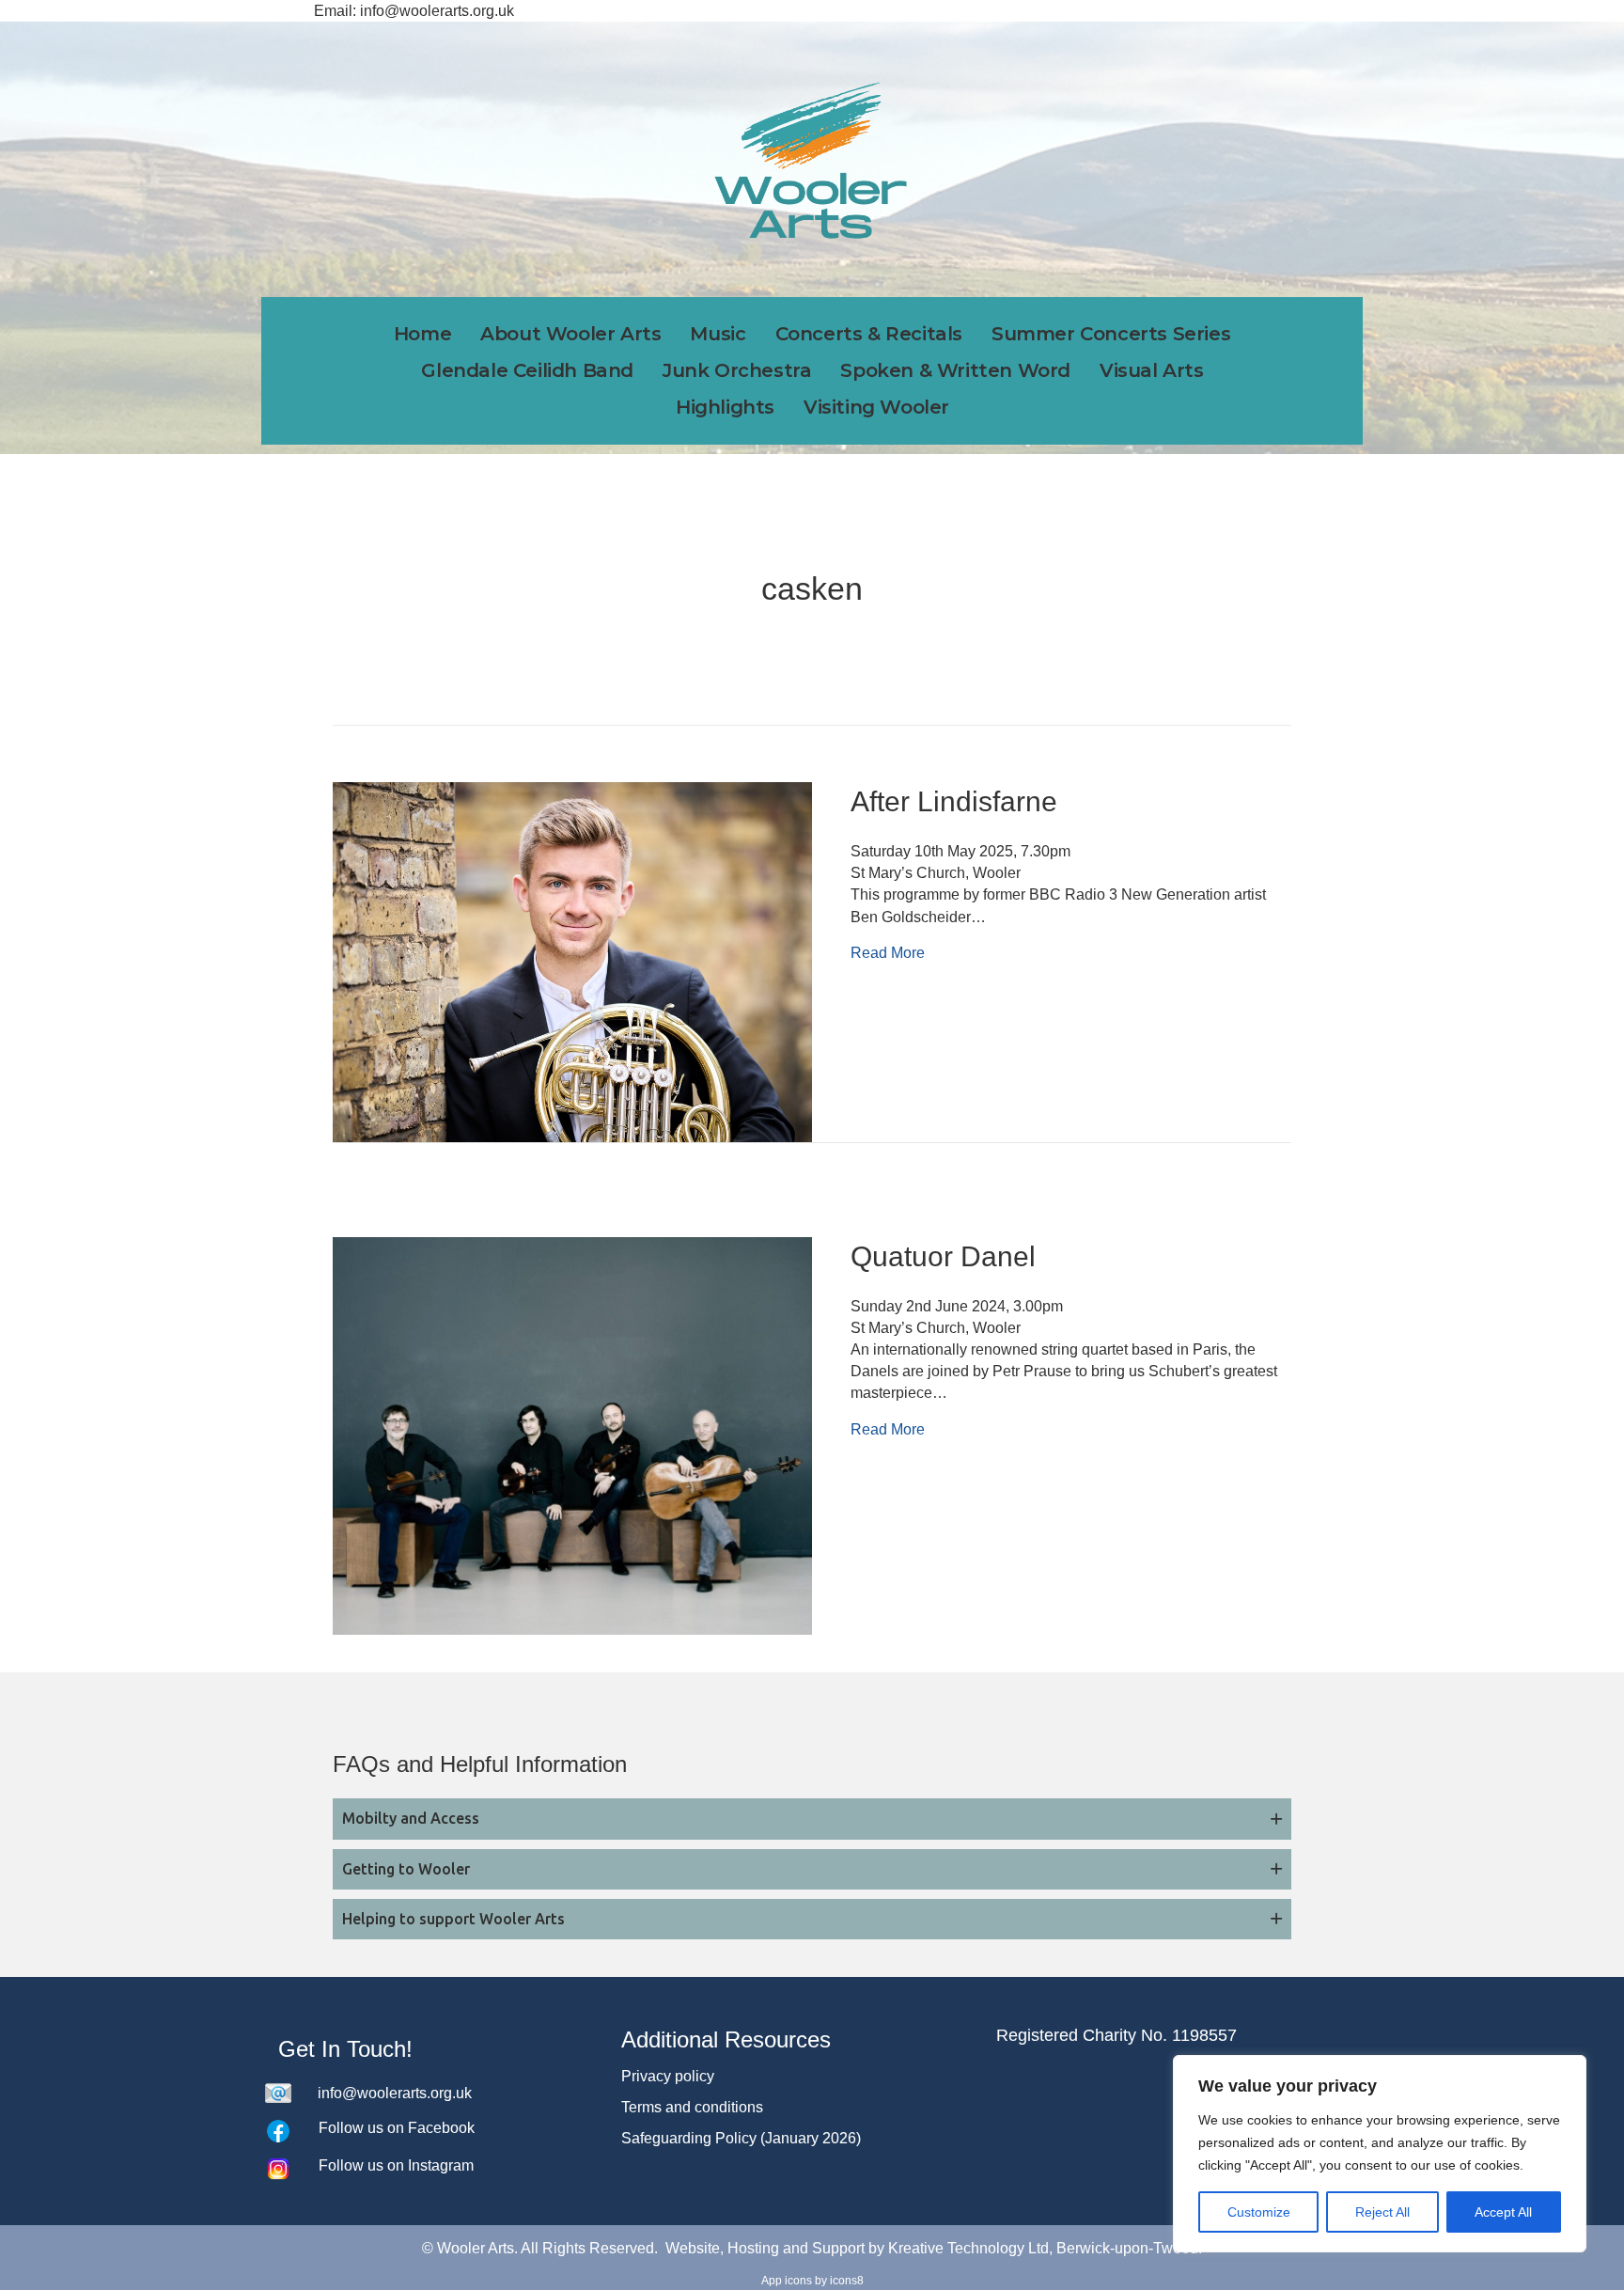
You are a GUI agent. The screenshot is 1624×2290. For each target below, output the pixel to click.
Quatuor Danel (943, 1256)
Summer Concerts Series (1111, 334)
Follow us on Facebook (397, 2128)
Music (718, 334)
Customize (1259, 2212)
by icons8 (839, 2281)
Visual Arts (1152, 370)
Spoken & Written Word (955, 370)
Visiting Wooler (876, 407)
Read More (888, 952)
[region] (1380, 2154)
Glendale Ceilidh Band (527, 370)
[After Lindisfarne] (572, 961)
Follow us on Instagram (396, 2165)
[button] (812, 1819)
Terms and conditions (692, 2107)
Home (422, 334)
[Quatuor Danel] (572, 1434)
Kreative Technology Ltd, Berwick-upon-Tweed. (1045, 2248)
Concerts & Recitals (869, 334)
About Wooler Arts (570, 334)
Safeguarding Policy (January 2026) (741, 2138)
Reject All (1382, 2212)
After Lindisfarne (954, 801)
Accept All (1503, 2212)
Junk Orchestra (737, 370)
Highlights (725, 407)
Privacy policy (668, 2076)
